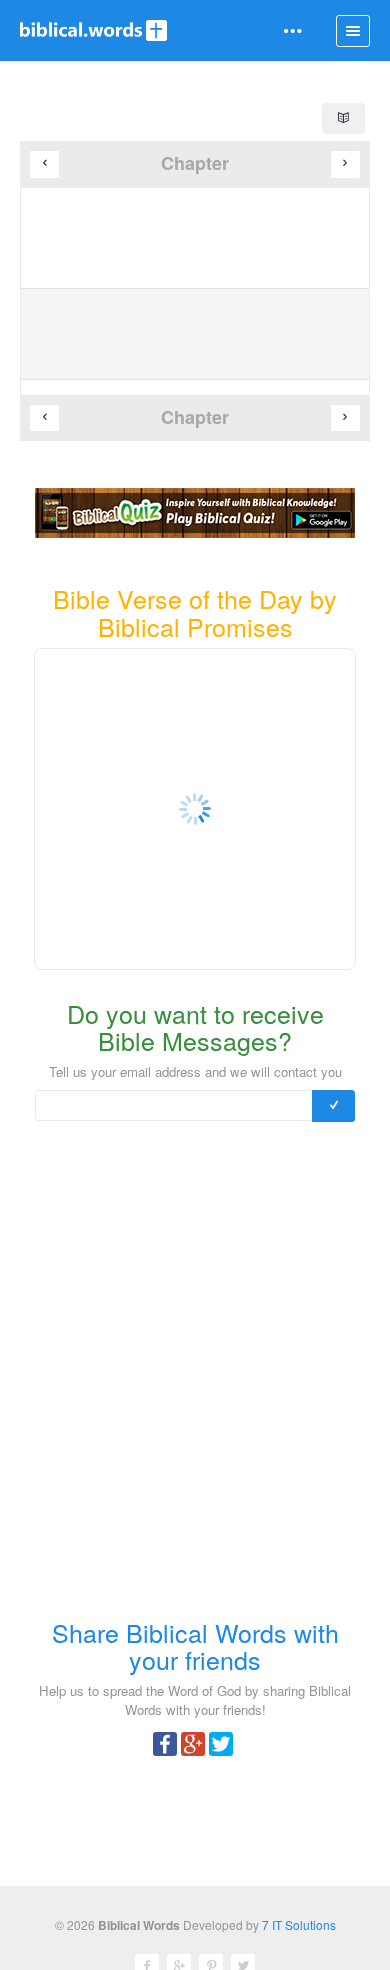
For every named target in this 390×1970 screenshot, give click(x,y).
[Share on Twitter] (221, 1741)
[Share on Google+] (193, 1741)
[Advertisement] (195, 1377)
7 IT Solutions (299, 1924)
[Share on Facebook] (165, 1741)
